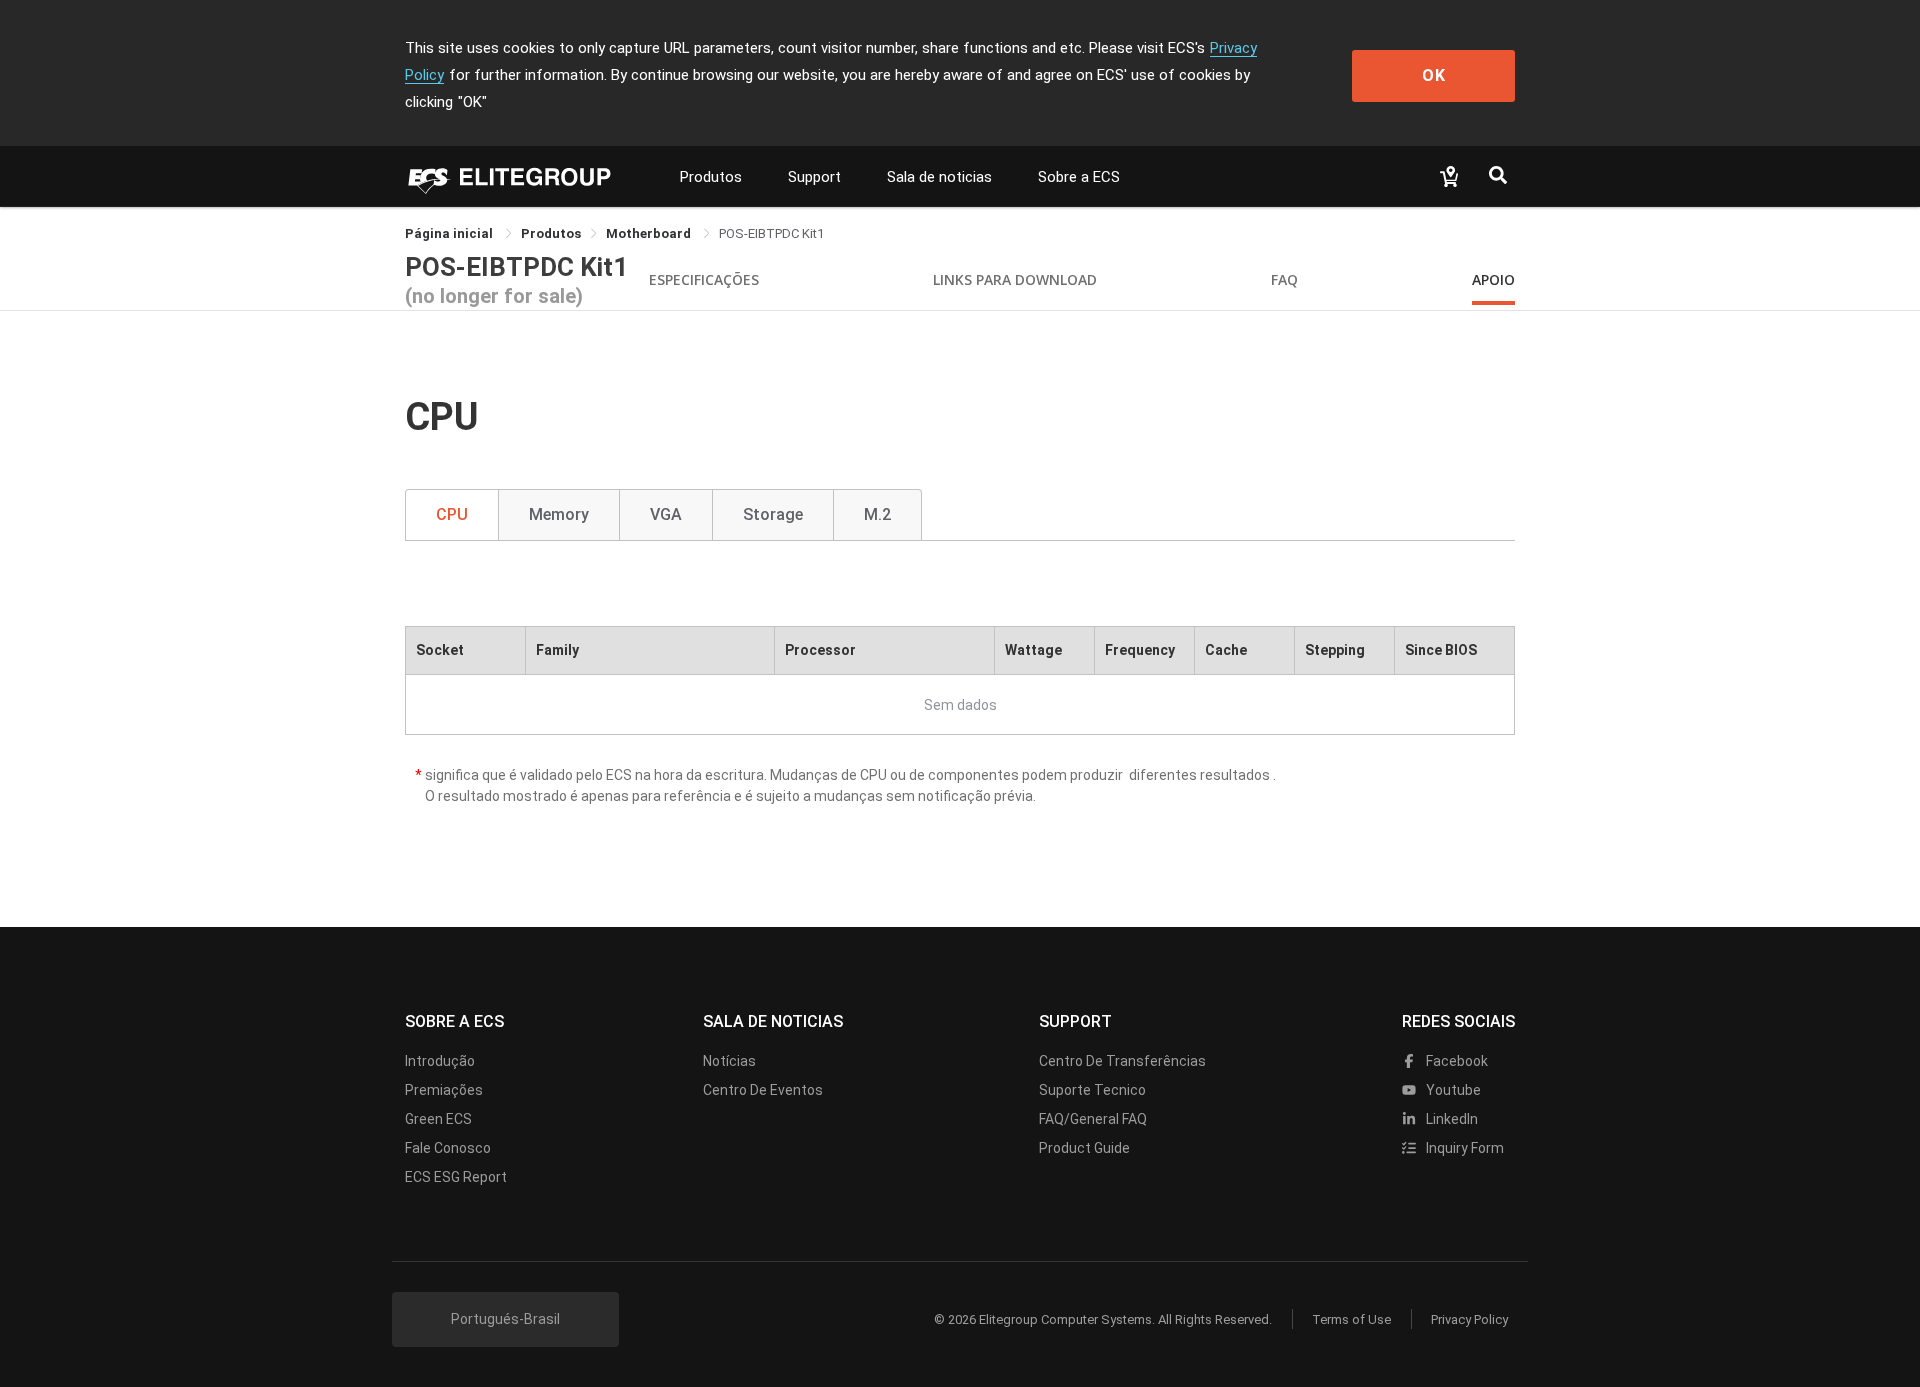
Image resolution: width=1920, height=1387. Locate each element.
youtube (1452, 1090)
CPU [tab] (452, 514)
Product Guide (1084, 1148)
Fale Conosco (448, 1148)
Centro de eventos (763, 1090)
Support (814, 177)
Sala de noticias (939, 177)
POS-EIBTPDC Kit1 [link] (771, 233)
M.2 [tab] (877, 514)
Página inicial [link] (450, 233)
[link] (551, 233)
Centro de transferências (1122, 1061)
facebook (1455, 1061)
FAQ (1284, 279)
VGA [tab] (666, 514)
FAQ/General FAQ (1093, 1119)
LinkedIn (1450, 1119)
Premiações (444, 1090)
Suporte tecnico (1092, 1090)
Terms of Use (1351, 1319)
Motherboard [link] (650, 233)
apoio (1493, 279)
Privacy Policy (1469, 1319)
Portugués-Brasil (505, 1319)
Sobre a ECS (1079, 177)
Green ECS (438, 1119)
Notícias (729, 1061)
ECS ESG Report (456, 1177)
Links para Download (1015, 279)
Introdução (440, 1061)
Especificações (704, 279)
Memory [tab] (559, 514)
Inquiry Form (1463, 1148)
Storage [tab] (773, 514)
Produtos (711, 177)
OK (1434, 75)
